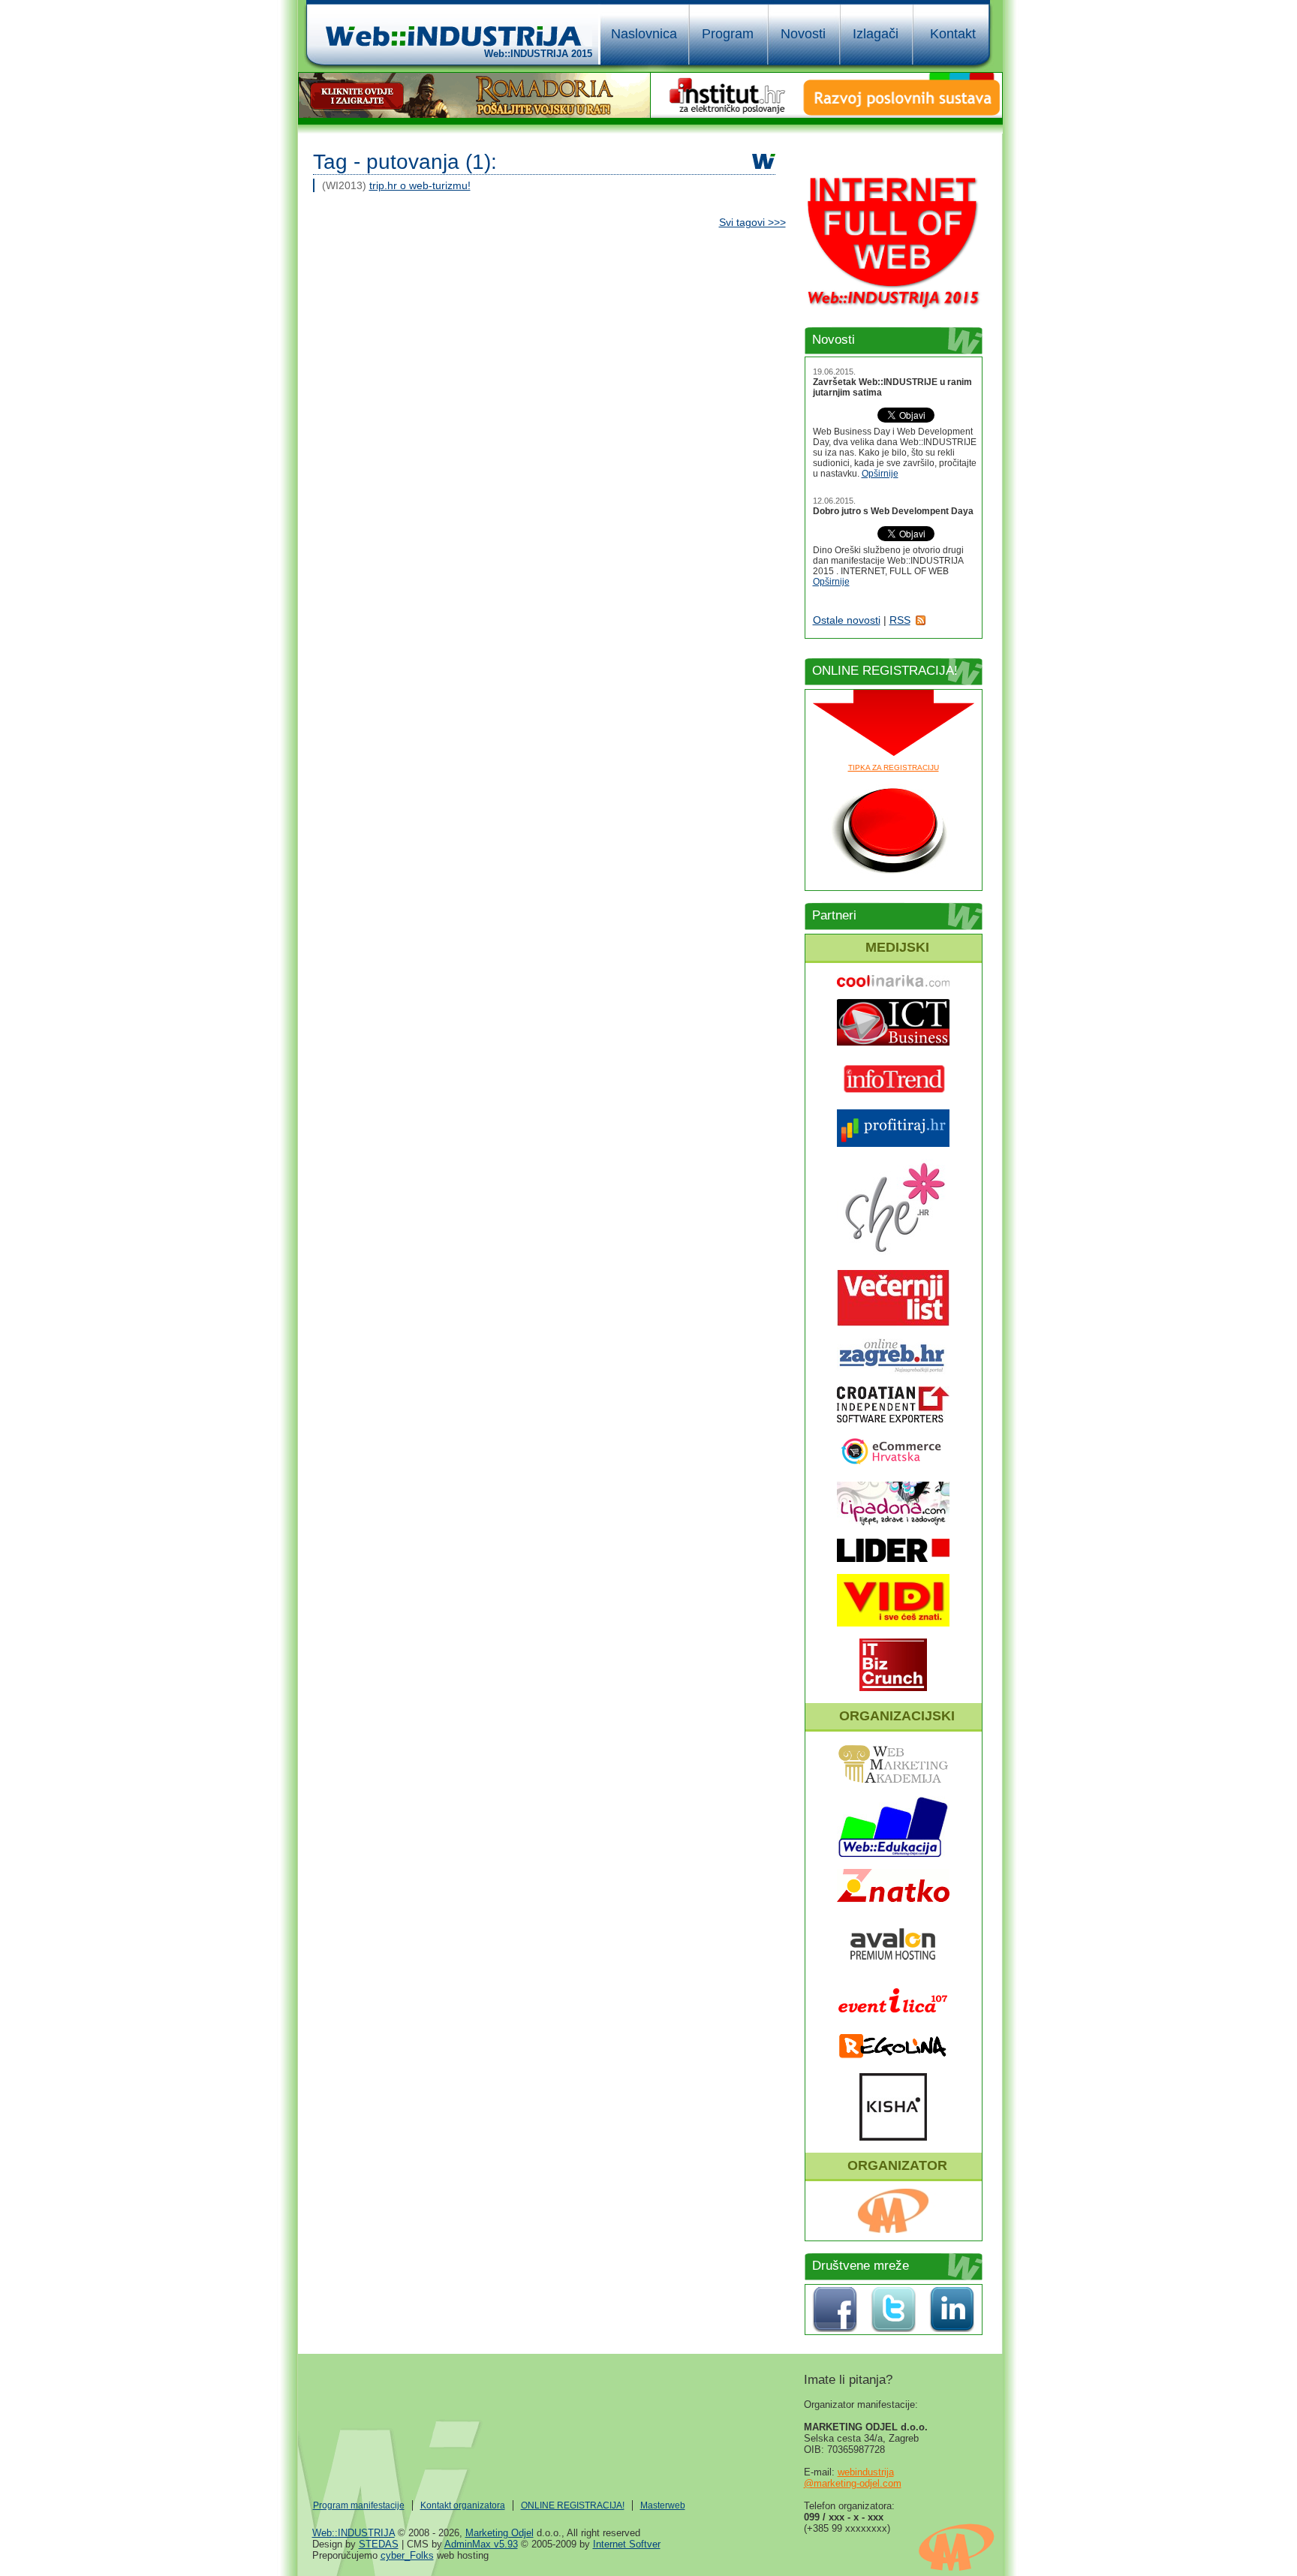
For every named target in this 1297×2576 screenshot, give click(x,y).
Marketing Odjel (500, 2533)
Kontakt (953, 34)
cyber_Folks (407, 2555)
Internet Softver (627, 2544)
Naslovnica (644, 34)
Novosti (803, 34)
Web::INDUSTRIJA (354, 2533)
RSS (900, 620)
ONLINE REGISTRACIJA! (573, 2505)
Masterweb (663, 2505)
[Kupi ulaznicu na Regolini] (893, 2057)
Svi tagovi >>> (752, 222)
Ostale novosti (847, 620)
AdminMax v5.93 (481, 2544)
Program (728, 34)
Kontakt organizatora (463, 2505)
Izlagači (876, 34)
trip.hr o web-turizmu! (420, 185)
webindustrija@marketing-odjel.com (853, 2478)
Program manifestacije (359, 2505)
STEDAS (379, 2544)
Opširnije (880, 474)
